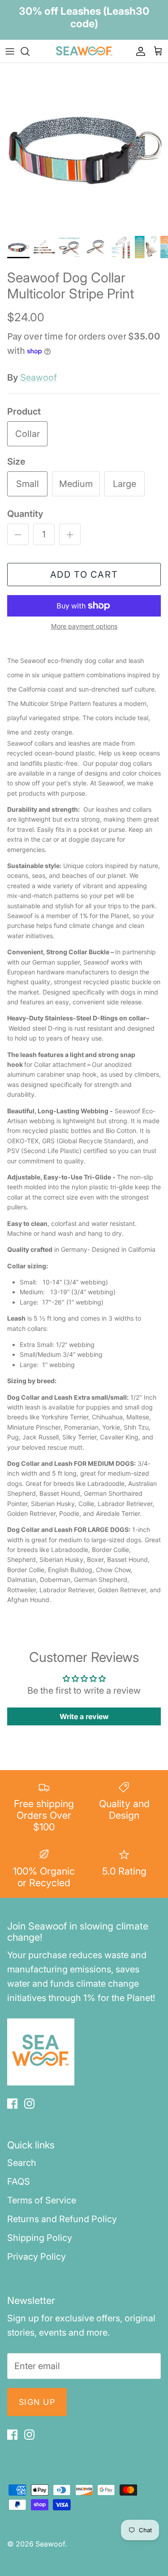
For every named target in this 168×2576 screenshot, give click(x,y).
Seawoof (39, 378)
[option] (84, 147)
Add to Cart (84, 575)
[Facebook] (12, 2104)
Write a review (84, 1716)
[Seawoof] (84, 51)
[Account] (138, 51)
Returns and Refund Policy (62, 2219)
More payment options (84, 626)
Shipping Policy (40, 2238)
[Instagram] (29, 2104)
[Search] (30, 51)
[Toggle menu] (10, 51)
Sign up (37, 2402)
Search (22, 2163)
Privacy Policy (37, 2257)
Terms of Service (42, 2200)
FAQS (19, 2182)
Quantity (25, 514)
